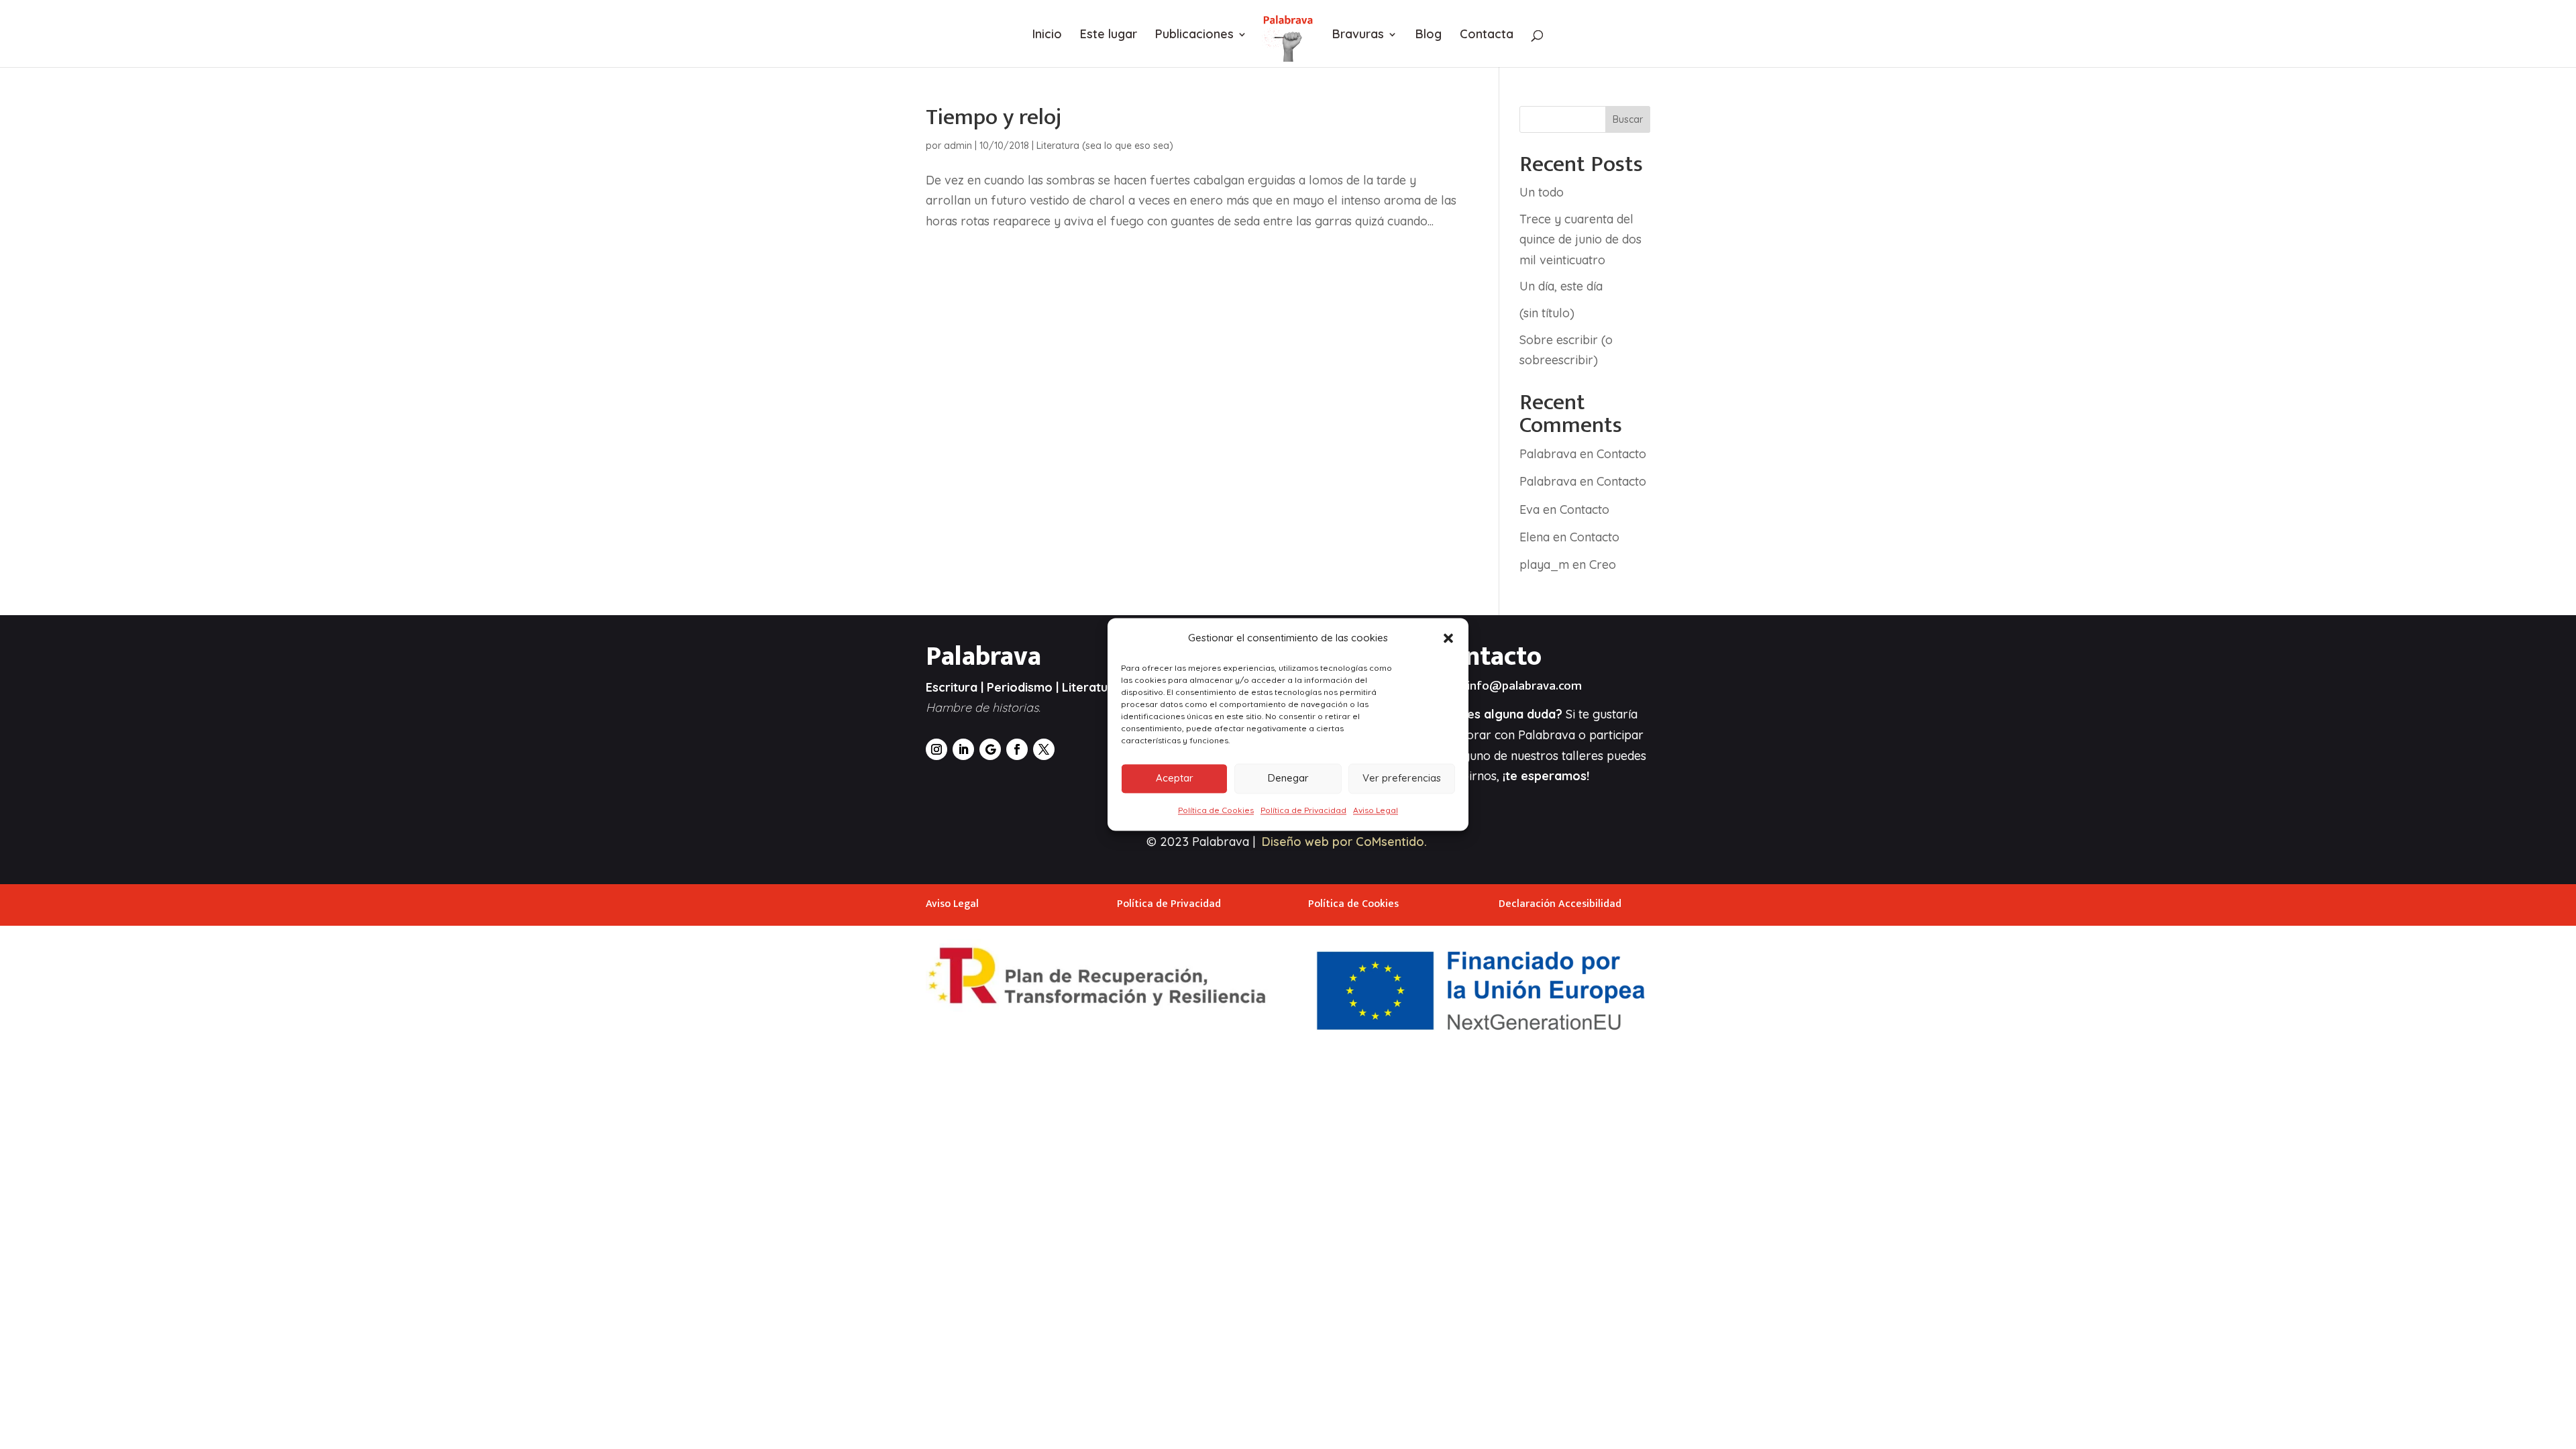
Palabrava (1548, 454)
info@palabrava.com (1524, 686)
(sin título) (1547, 313)
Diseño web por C (1313, 842)
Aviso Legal (1376, 810)
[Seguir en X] (1044, 749)
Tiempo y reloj (994, 117)
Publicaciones (1194, 36)
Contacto (1621, 454)
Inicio (1047, 36)
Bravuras (1358, 36)
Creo (1603, 565)
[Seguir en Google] (990, 749)
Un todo (1542, 192)
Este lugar (1109, 36)
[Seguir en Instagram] (936, 749)
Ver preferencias (1402, 779)
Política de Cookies (1216, 810)
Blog (1429, 36)
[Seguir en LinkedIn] (963, 749)
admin (958, 146)
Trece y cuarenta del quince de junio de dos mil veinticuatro (1580, 239)
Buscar (1628, 119)
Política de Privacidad (1303, 810)
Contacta (1487, 36)
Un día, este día (1561, 286)
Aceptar (1175, 779)
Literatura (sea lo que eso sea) (1105, 146)
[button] (1448, 639)
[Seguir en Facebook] (1017, 749)
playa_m (1544, 565)
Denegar (1288, 779)
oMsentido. (1395, 842)
